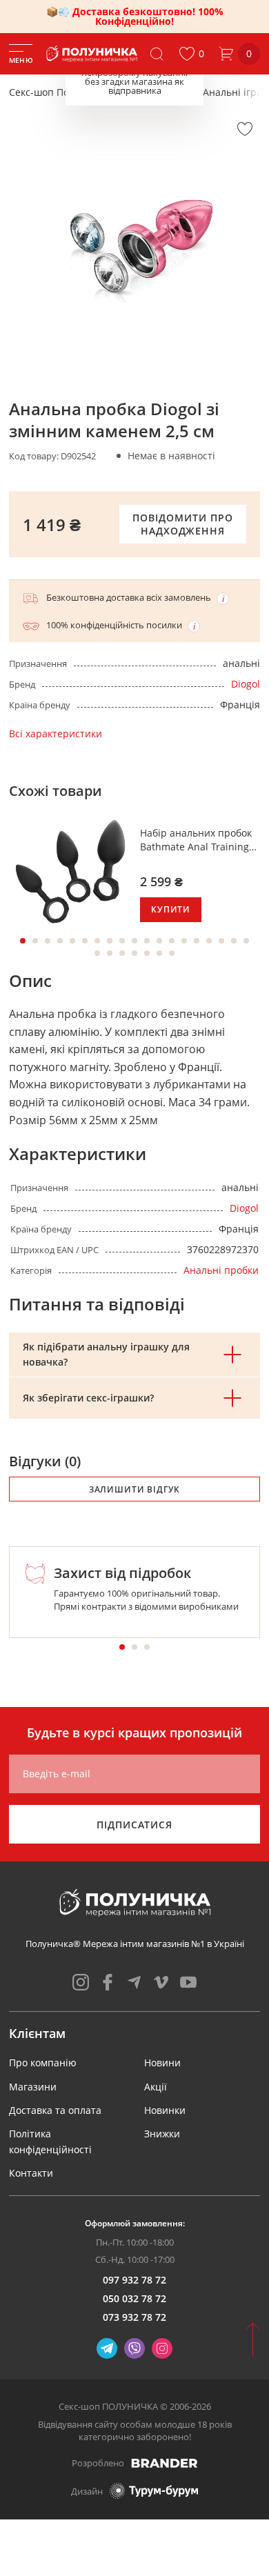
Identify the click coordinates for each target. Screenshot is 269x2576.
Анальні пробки (221, 1270)
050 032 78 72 (134, 2298)
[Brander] (165, 2463)
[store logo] (93, 54)
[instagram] (81, 1982)
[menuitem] (43, 2063)
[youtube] (188, 1982)
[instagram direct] (162, 2348)
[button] (191, 54)
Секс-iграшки (156, 92)
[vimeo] (161, 1982)
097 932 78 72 (134, 2280)
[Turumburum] (154, 2491)
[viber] (134, 2348)
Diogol (246, 684)
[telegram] (134, 1982)
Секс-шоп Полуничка (59, 92)
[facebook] (108, 1982)
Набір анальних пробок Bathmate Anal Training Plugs (196, 840)
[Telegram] (107, 2348)
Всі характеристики (56, 733)
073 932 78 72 (134, 2317)
